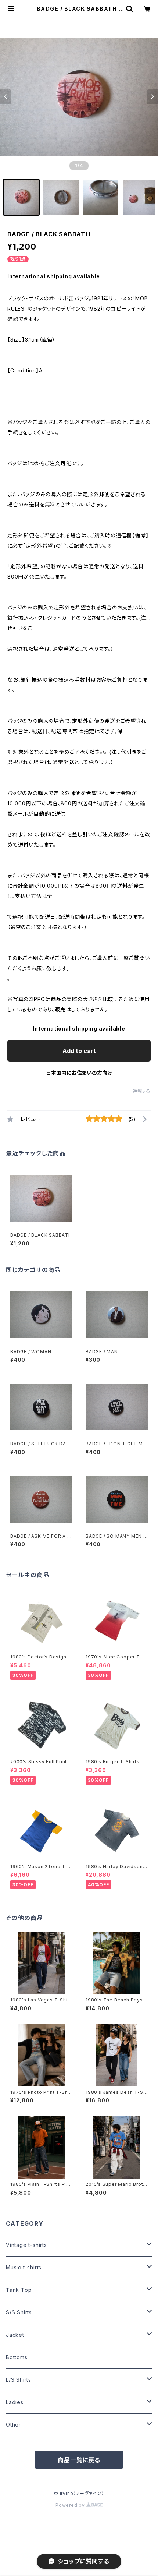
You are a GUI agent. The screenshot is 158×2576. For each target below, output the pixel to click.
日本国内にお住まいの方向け (79, 1073)
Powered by (71, 2505)
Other (13, 2425)
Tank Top (19, 2290)
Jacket (15, 2335)
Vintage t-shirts (26, 2245)
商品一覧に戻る (79, 2460)
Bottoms (17, 2357)
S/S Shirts (19, 2312)
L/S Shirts (19, 2380)
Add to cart (79, 1051)
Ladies (15, 2402)
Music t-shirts (24, 2267)
